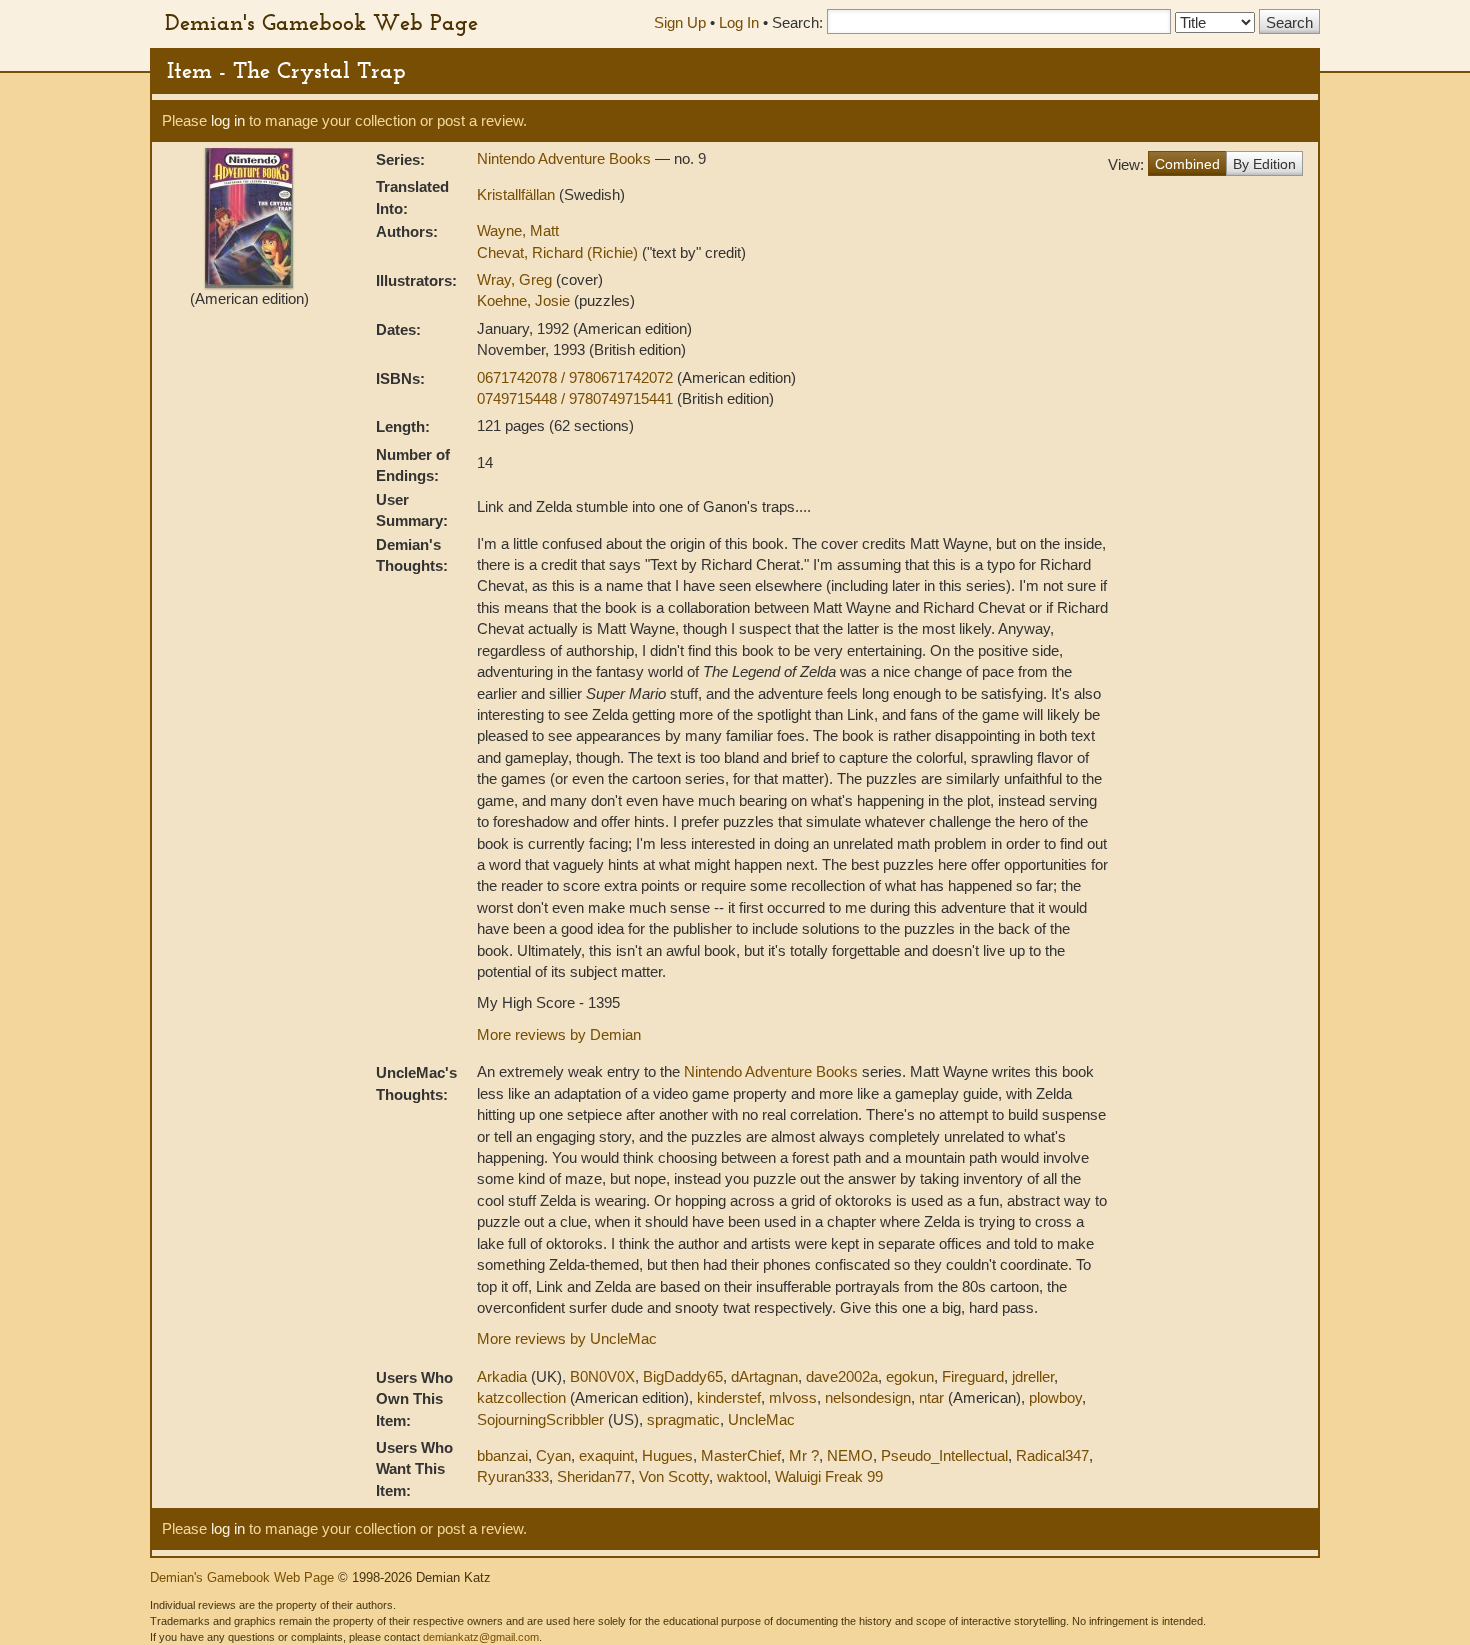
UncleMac (761, 1419)
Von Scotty (674, 1476)
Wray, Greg (516, 279)
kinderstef (729, 1397)
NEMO (850, 1455)
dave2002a (842, 1376)
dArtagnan (764, 1376)
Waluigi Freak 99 (829, 1476)
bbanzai (502, 1455)
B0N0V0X (602, 1376)
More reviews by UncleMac (567, 1338)
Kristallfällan (518, 194)
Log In (739, 22)
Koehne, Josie (525, 300)
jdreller (1033, 1376)
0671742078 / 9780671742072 (577, 377)
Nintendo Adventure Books (566, 158)
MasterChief (741, 1455)
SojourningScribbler (540, 1419)
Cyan (553, 1455)
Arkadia (502, 1376)
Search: (797, 22)
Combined (1187, 164)
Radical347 (1052, 1455)
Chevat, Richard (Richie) (559, 252)
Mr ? (804, 1455)
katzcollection (521, 1397)
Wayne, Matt (518, 230)
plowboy (1055, 1397)
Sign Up (680, 22)
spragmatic (683, 1419)
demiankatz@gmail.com (481, 1637)
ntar (931, 1397)
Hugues (667, 1455)
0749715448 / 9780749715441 (577, 398)
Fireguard (973, 1376)
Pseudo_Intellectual (944, 1455)
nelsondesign (868, 1397)
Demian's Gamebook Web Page (321, 22)
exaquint (606, 1455)
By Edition (1264, 164)
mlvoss (793, 1397)
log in (228, 120)
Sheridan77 (594, 1476)
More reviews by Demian (559, 1034)
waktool (742, 1476)
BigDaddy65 (683, 1376)
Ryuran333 (513, 1476)
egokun (910, 1376)
